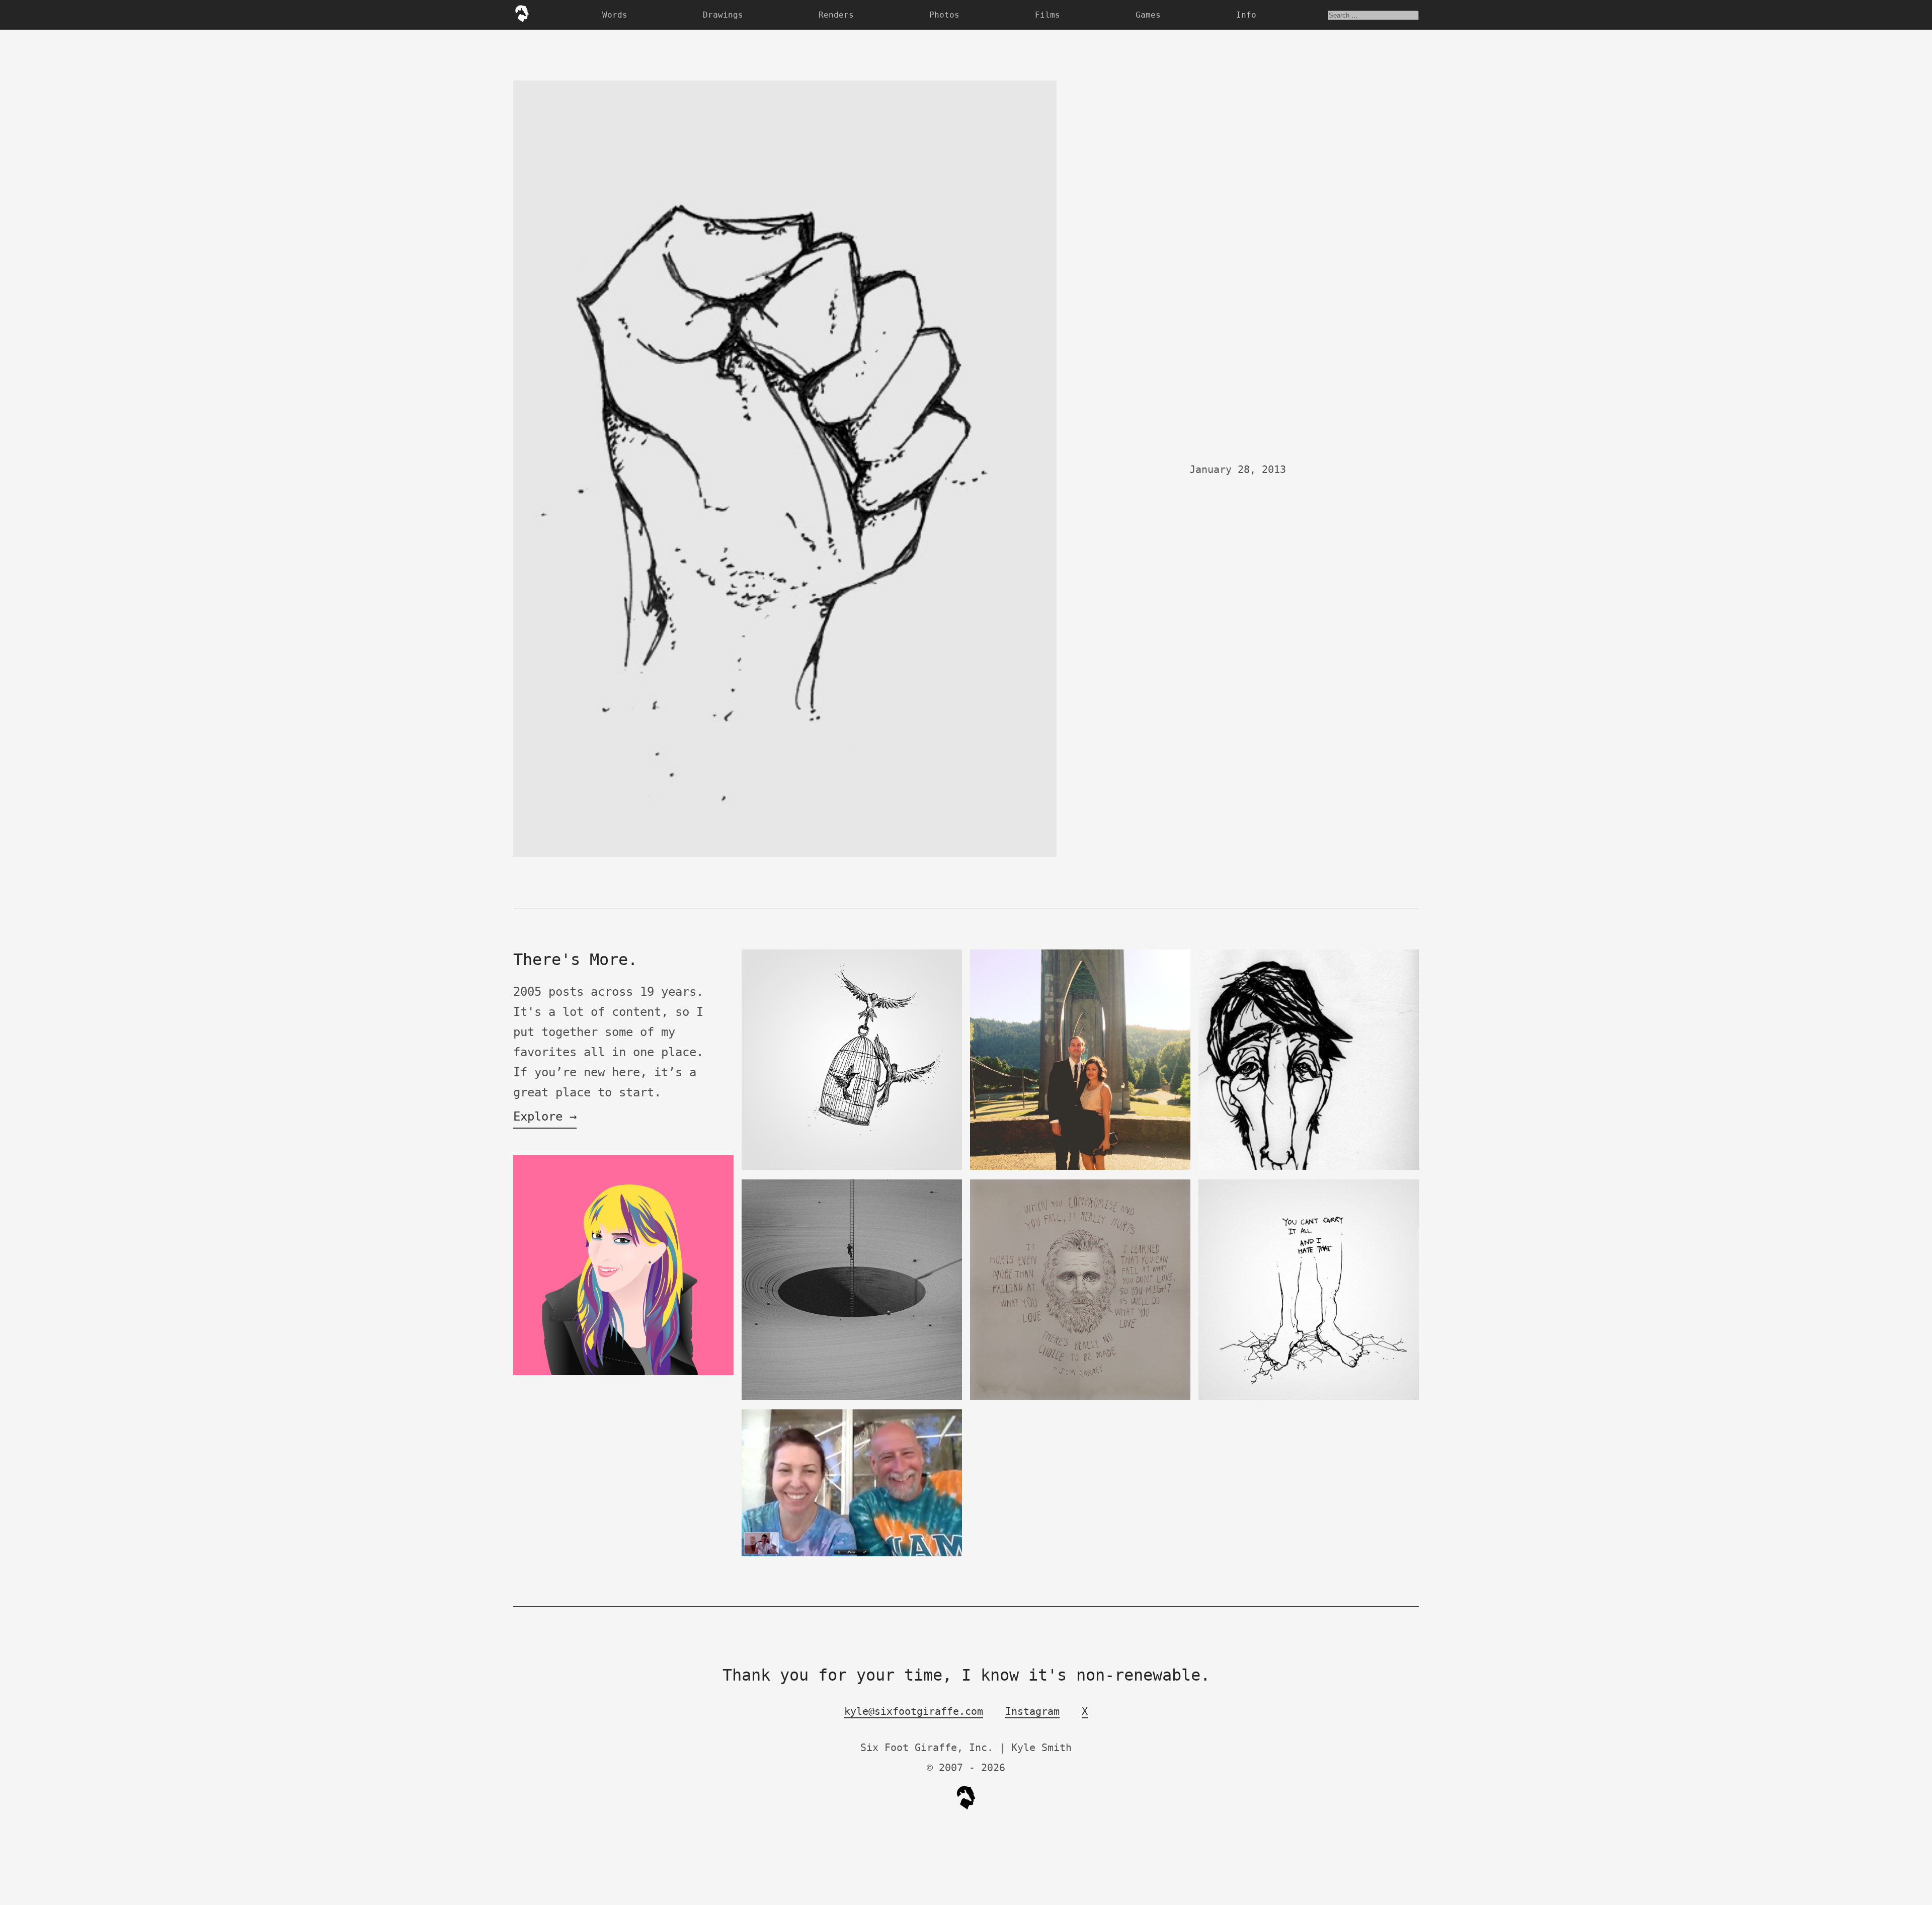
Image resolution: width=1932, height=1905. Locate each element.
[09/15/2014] (1080, 1168)
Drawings (723, 15)
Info (1246, 15)
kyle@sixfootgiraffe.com (914, 1711)
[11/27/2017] (1080, 1398)
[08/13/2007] (1309, 1168)
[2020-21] (852, 1398)
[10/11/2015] (852, 1168)
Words (615, 15)
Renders (836, 15)
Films (1048, 15)
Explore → (545, 1117)
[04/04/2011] (1309, 1398)
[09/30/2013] (852, 1554)
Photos (944, 15)
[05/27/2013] (623, 1373)
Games (1148, 15)
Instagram (1032, 1711)
